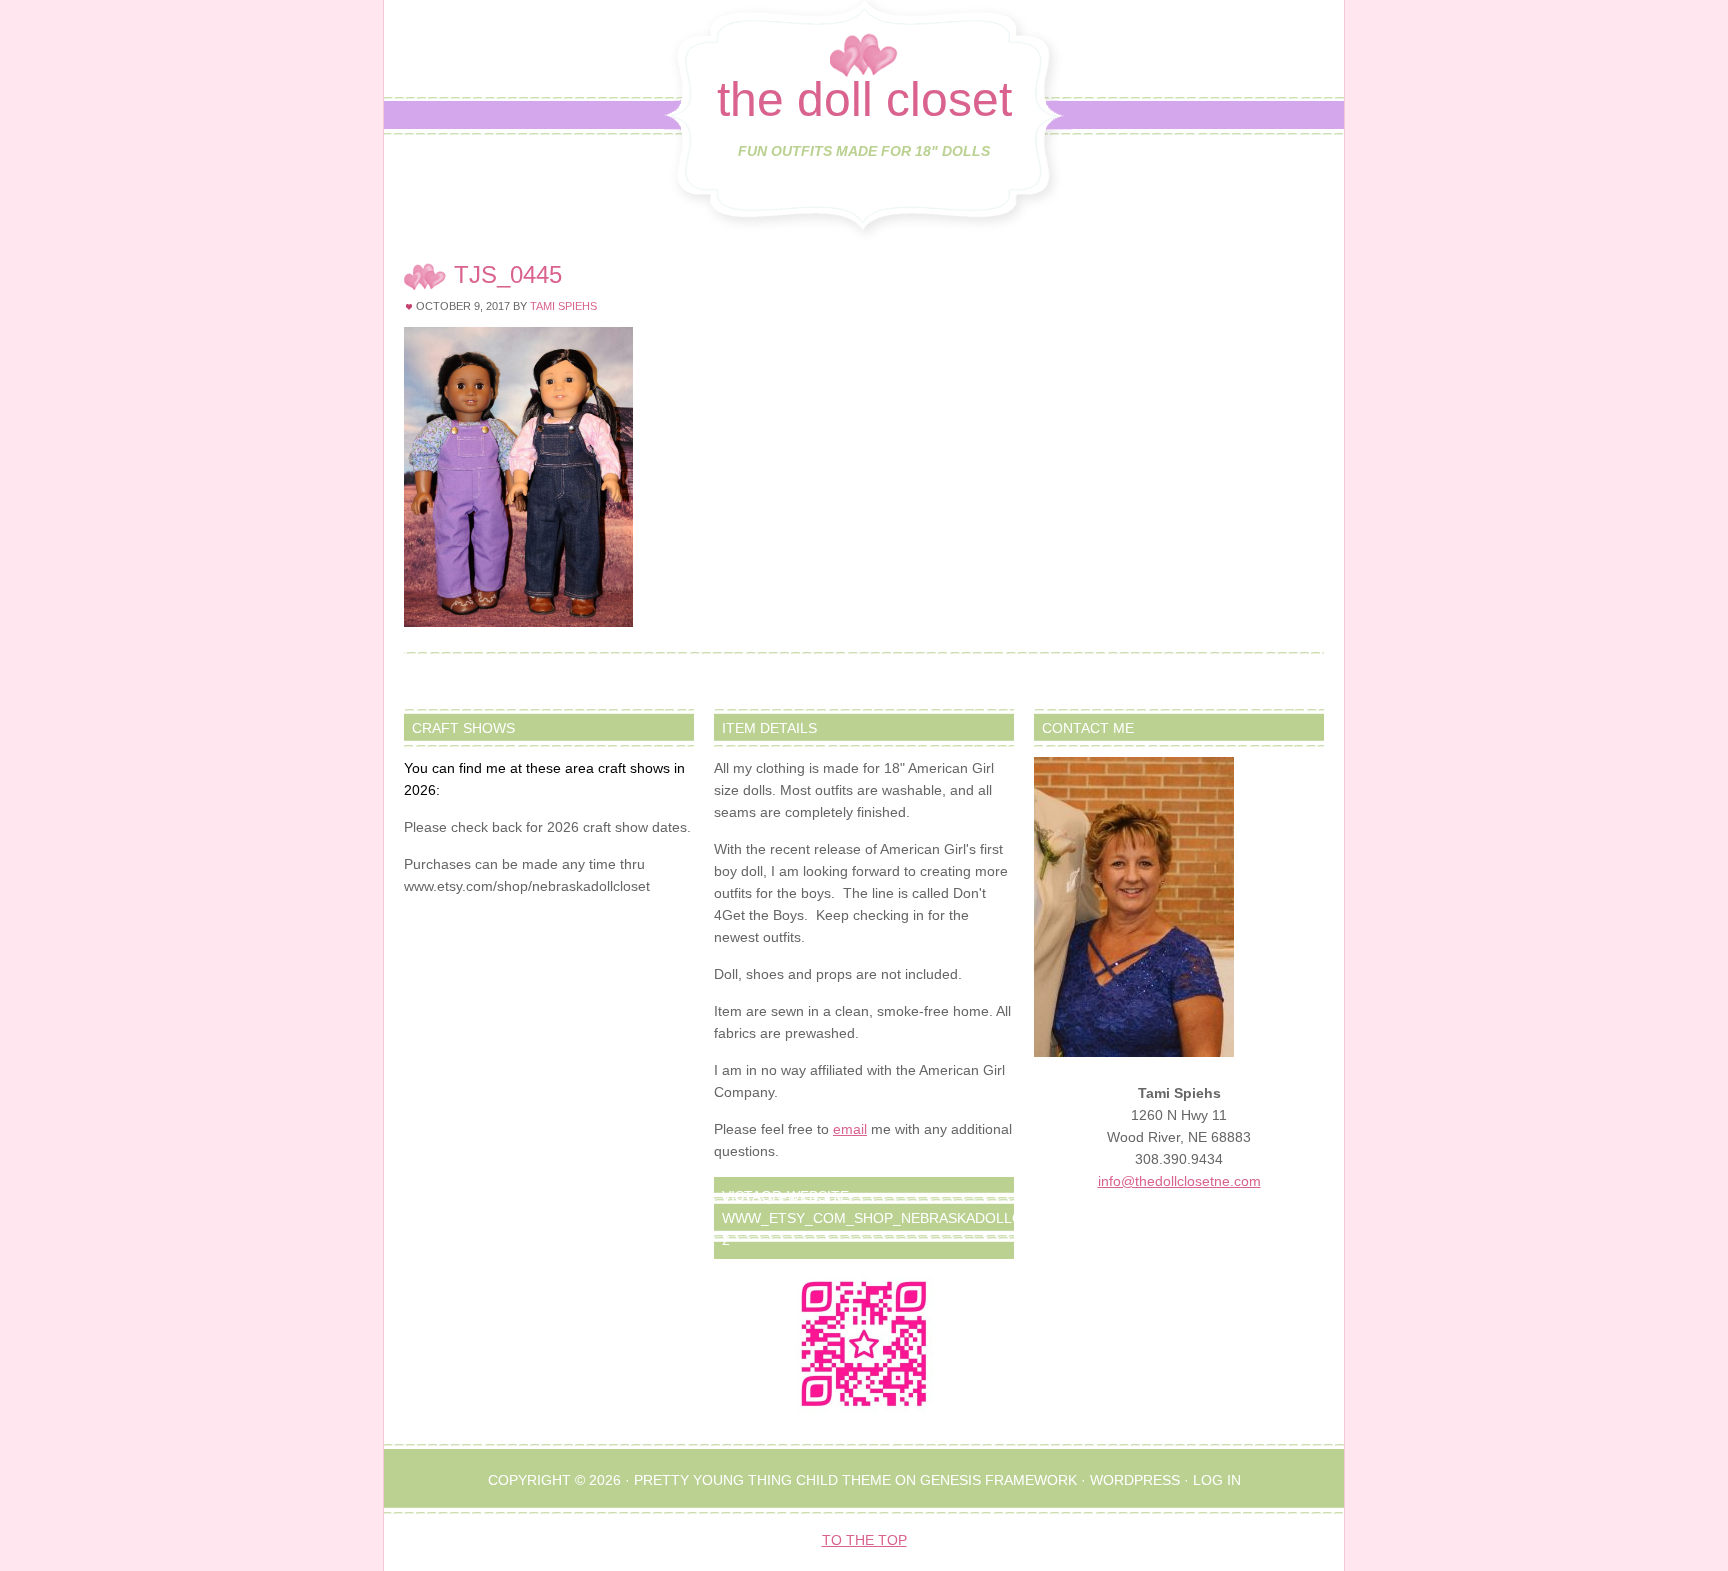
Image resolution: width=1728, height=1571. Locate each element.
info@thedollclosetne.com (1179, 1181)
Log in (1217, 1480)
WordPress (1135, 1480)
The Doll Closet (864, 99)
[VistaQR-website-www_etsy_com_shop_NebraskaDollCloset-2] (864, 1344)
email (850, 1129)
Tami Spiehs (563, 306)
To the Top (864, 1540)
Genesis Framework (998, 1480)
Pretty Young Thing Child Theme (762, 1480)
